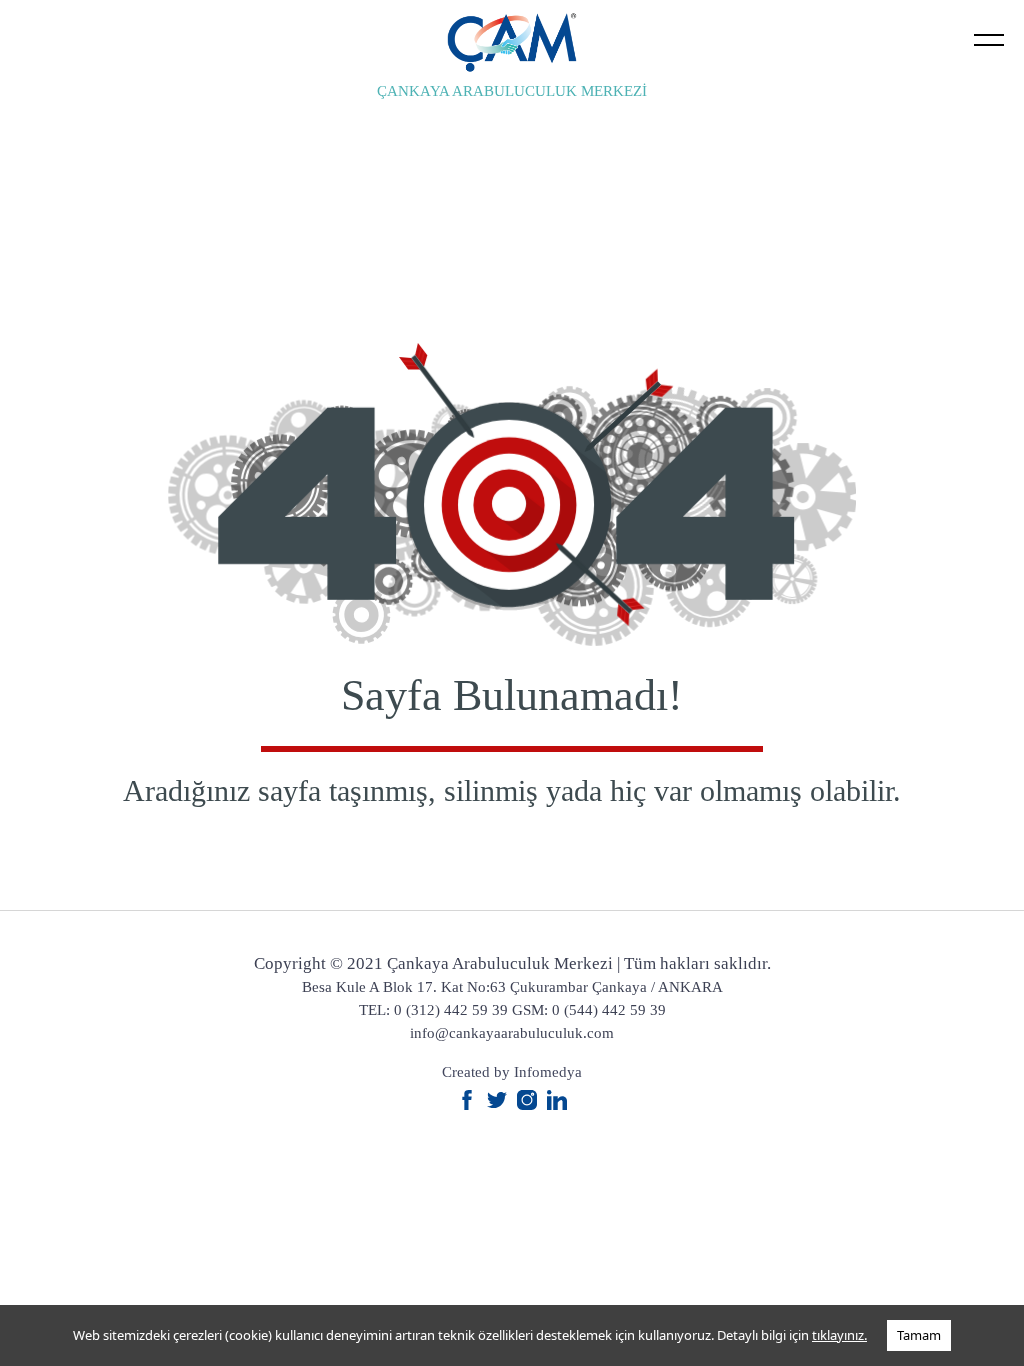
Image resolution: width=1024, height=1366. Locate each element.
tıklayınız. (839, 1335)
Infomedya (548, 1072)
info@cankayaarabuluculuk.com (512, 1033)
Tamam (919, 1335)
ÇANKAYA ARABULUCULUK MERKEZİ (512, 91)
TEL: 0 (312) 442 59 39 (433, 1010)
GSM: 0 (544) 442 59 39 (589, 1010)
